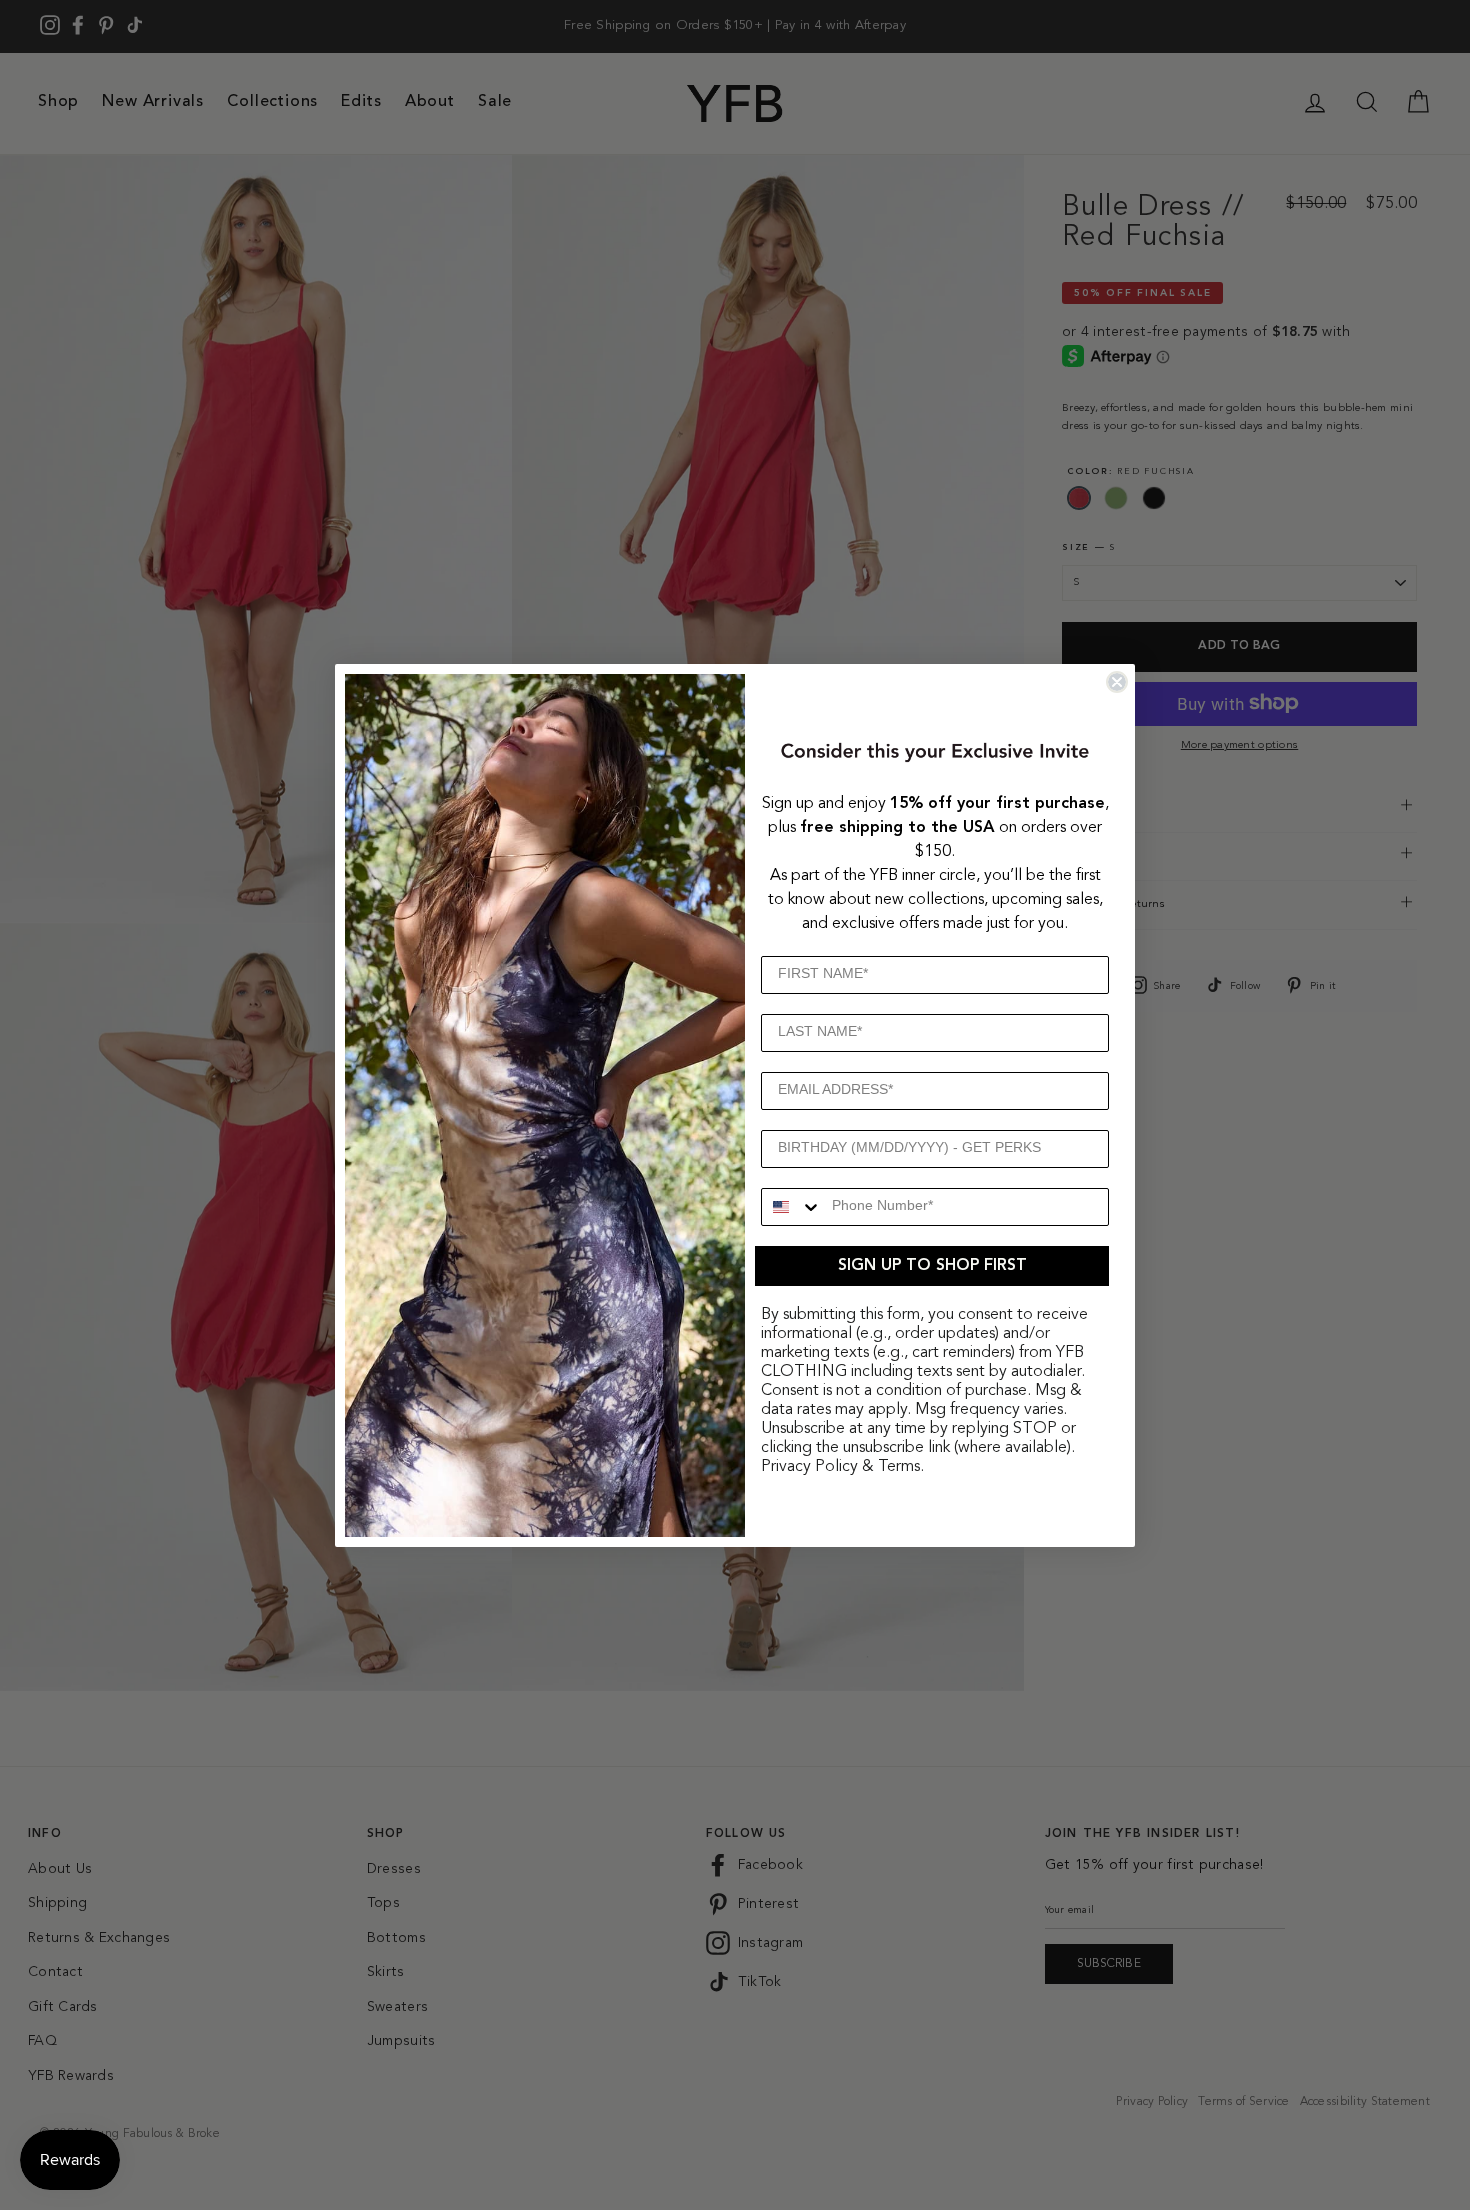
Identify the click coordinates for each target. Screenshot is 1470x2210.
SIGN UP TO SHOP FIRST (932, 1266)
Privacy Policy (809, 1467)
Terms (899, 1467)
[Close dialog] (1117, 682)
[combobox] (792, 1207)
